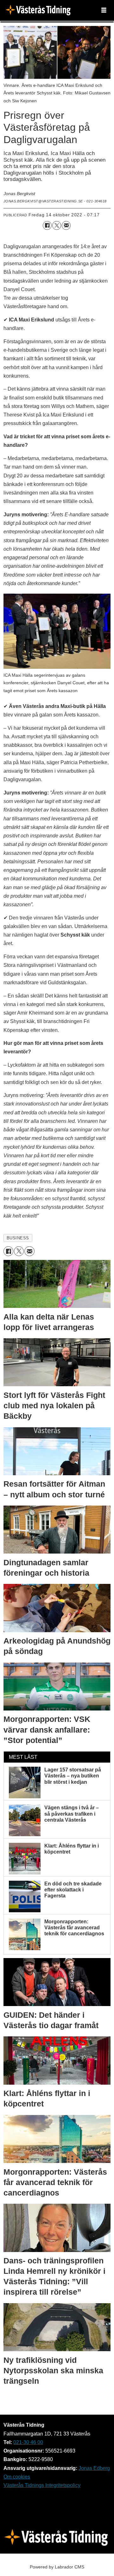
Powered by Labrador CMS (57, 2567)
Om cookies (17, 2477)
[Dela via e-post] (66, 225)
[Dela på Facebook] (47, 225)
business (18, 1238)
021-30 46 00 (28, 2442)
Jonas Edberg (94, 2468)
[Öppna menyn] (104, 10)
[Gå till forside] (40, 11)
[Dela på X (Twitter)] (57, 225)
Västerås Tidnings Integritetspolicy (42, 2485)
